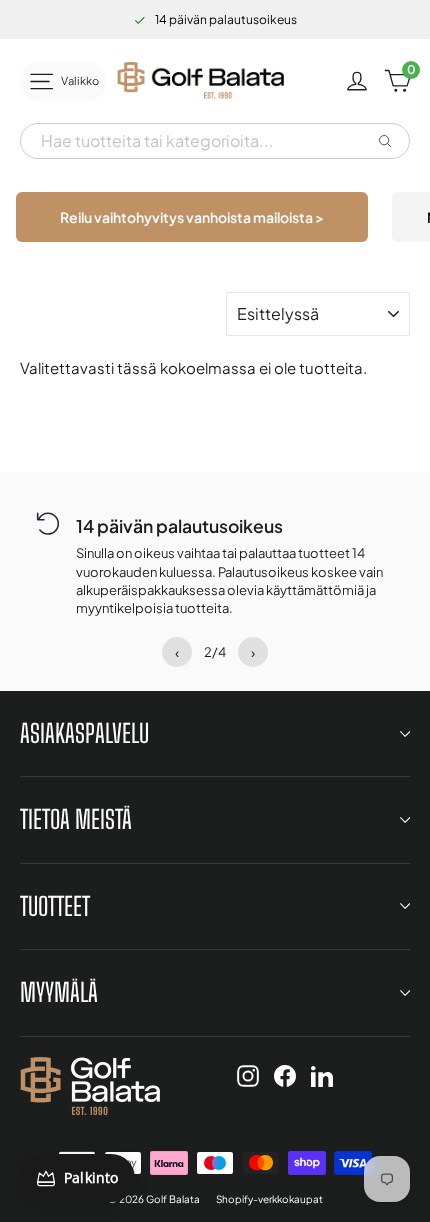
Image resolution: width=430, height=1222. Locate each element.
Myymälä (59, 992)
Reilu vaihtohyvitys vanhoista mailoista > (192, 217)
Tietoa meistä (76, 819)
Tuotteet (55, 906)
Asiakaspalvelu (84, 733)
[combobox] (197, 141)
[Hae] (385, 141)
